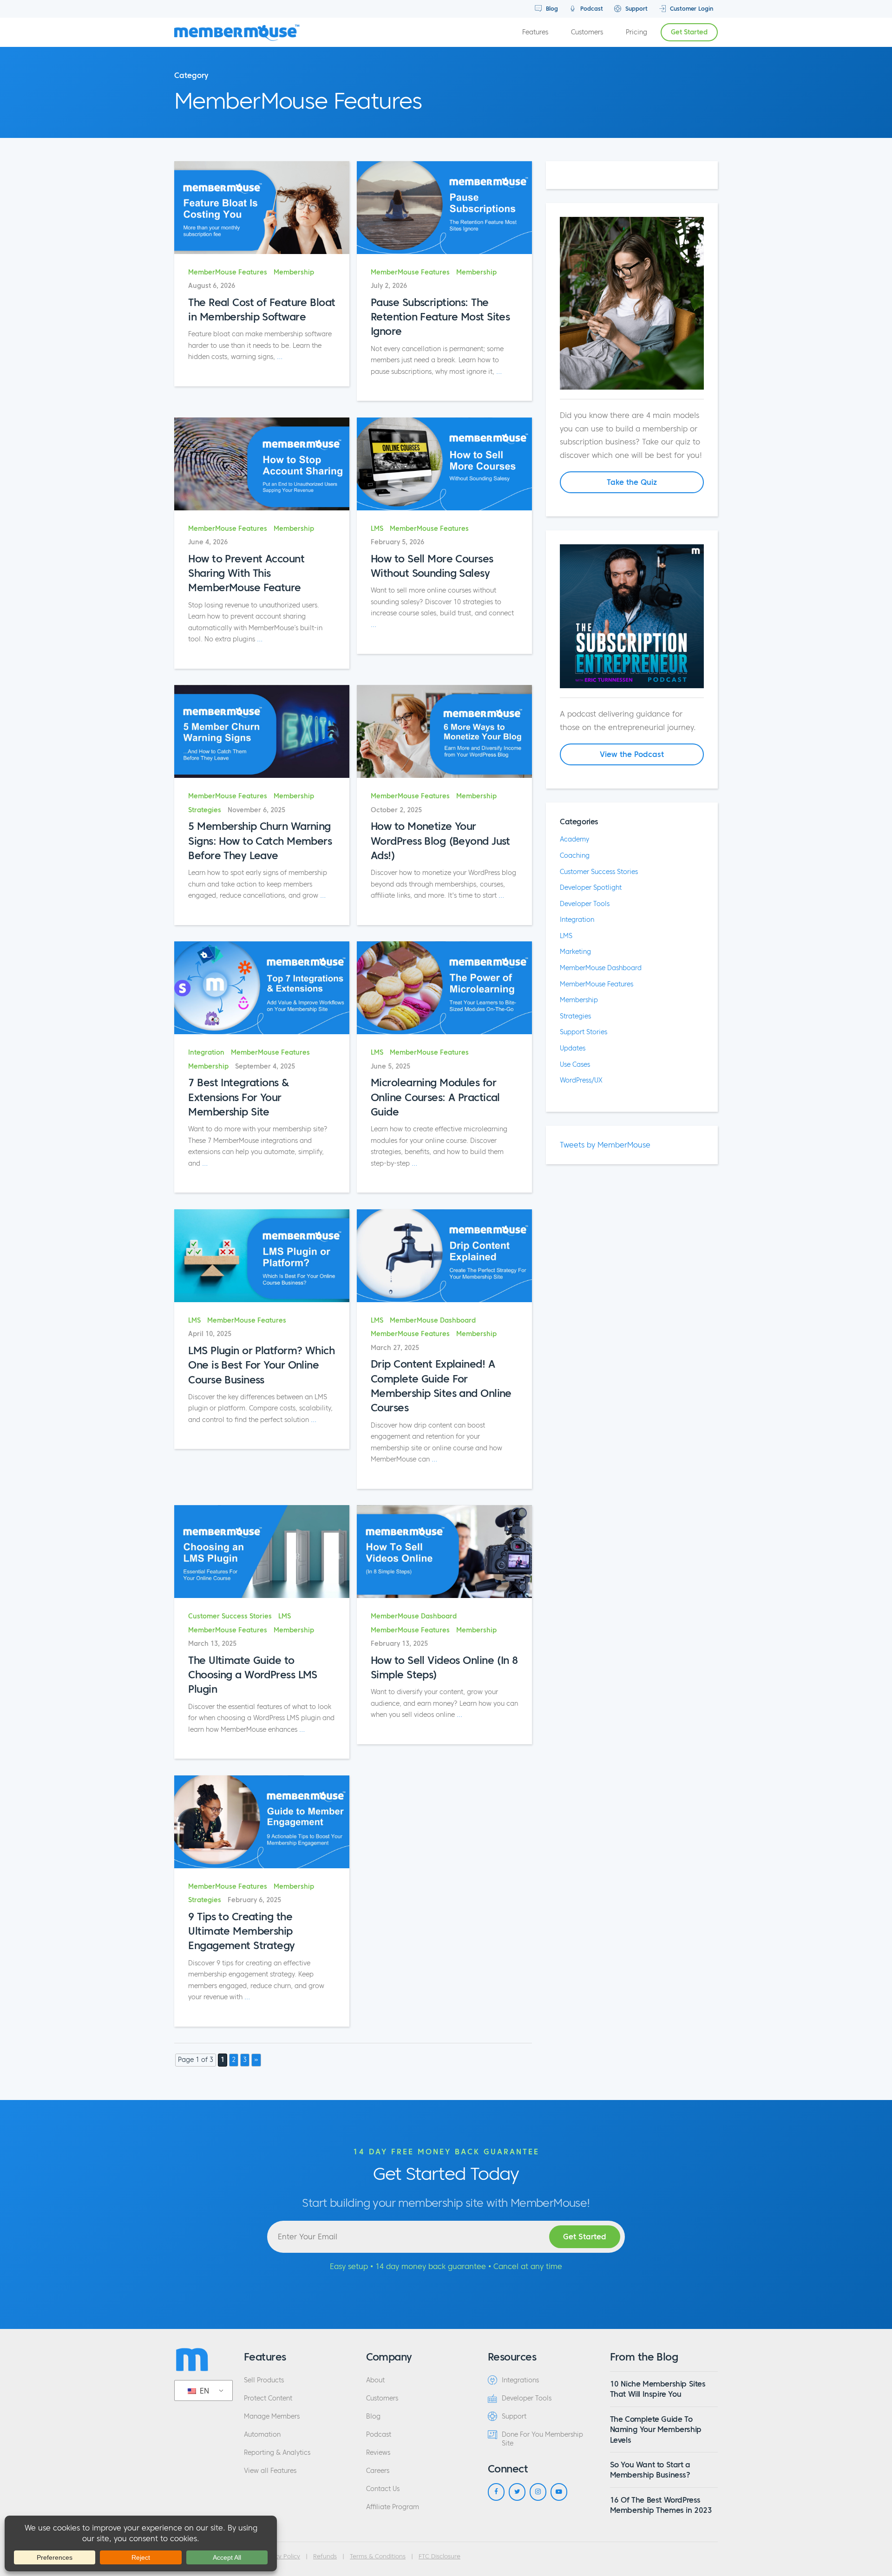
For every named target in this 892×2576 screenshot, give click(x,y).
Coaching (575, 855)
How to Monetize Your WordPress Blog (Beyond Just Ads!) (440, 841)
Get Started (689, 32)
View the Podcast (632, 754)
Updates (573, 1048)
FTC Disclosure (439, 2556)
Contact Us (383, 2489)
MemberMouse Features (228, 272)
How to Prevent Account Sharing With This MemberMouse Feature (246, 573)
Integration (206, 1053)
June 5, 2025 (390, 1066)
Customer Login (691, 9)
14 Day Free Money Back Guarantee (446, 2152)
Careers (378, 2471)
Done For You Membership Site (542, 2439)
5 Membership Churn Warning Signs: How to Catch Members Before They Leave (260, 841)
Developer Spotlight (591, 887)
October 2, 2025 (396, 810)
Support (636, 9)
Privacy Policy (280, 2556)
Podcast (591, 9)
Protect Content (268, 2398)
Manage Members (272, 2416)
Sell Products (264, 2380)
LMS (377, 529)
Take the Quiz (632, 482)
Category (191, 75)
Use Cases (575, 1064)
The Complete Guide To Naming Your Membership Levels (656, 2429)
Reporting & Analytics (277, 2453)
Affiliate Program (393, 2507)
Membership (294, 272)
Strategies (205, 810)
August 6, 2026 (212, 286)
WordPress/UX (581, 1080)
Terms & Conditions (378, 2556)
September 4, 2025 (265, 1066)
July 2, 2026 (389, 286)
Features (535, 32)
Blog (551, 9)
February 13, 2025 (399, 1644)
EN (203, 2391)
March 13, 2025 (212, 1644)
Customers (587, 32)
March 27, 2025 (395, 1348)
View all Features (270, 2471)
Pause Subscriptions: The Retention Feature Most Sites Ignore (440, 317)
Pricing (636, 32)
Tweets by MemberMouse (605, 1145)
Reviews (378, 2453)
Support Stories (584, 1032)
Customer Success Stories (230, 1616)
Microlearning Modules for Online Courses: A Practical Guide (435, 1097)
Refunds (325, 2556)
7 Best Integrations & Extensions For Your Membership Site (238, 1097)
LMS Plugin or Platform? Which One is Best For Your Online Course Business (261, 1365)
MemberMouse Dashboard (433, 1321)
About (375, 2380)
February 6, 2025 (254, 1900)
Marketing (575, 952)
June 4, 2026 (208, 542)
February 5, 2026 (397, 542)
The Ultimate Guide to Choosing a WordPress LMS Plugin (253, 1675)
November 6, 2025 (256, 810)
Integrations (520, 2380)
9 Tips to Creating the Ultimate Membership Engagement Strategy (241, 1931)
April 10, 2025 (210, 1334)
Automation (262, 2435)
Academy (574, 839)
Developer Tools (585, 904)
